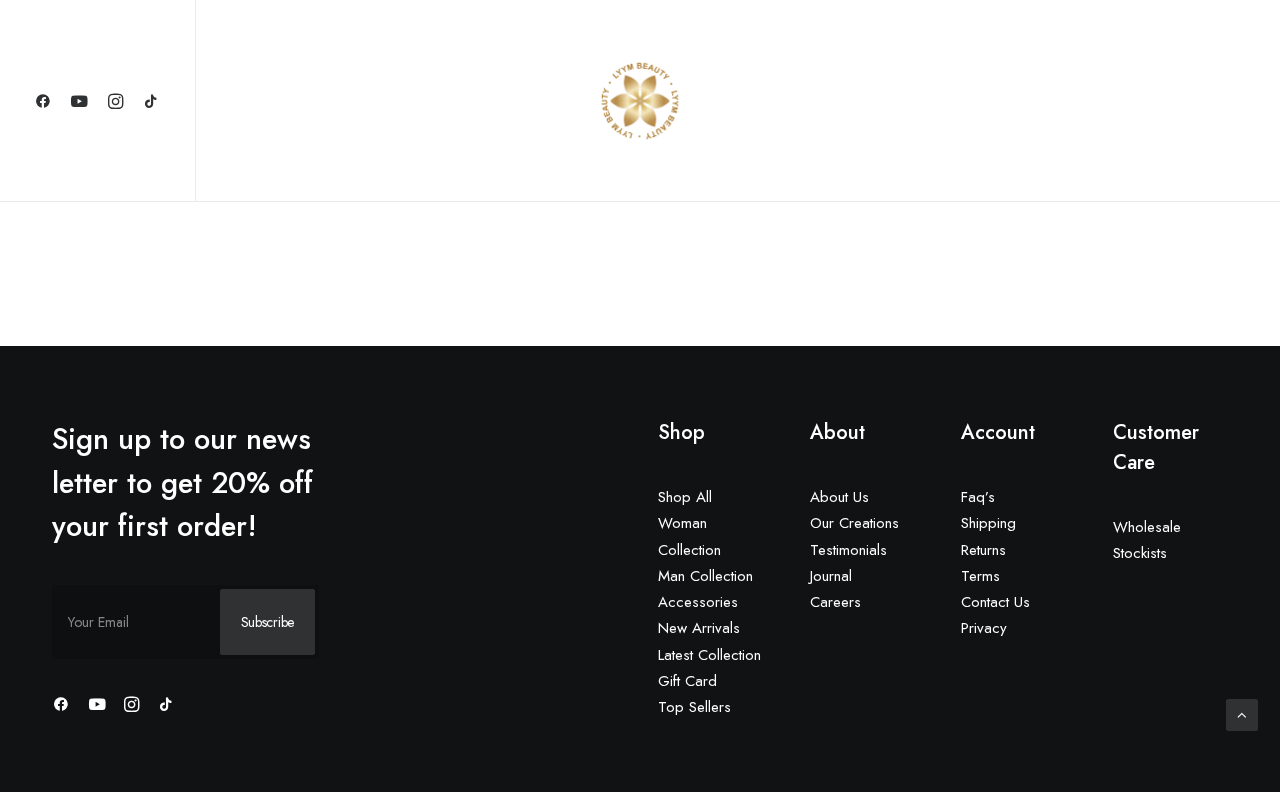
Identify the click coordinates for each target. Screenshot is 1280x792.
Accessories (698, 602)
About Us (839, 497)
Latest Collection (709, 655)
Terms (980, 576)
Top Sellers (694, 707)
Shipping (988, 523)
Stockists (1140, 553)
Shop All (685, 497)
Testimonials (848, 550)
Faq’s (978, 497)
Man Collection (705, 576)
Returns (983, 550)
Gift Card (687, 681)
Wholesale (1147, 527)
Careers (835, 602)
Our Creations (854, 523)
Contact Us (995, 602)
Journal (831, 576)
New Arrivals (699, 628)
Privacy (984, 628)
